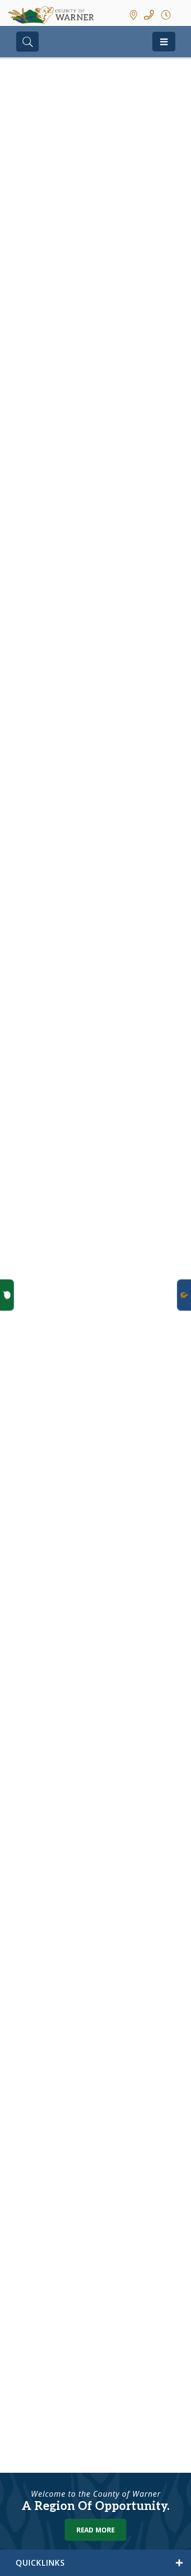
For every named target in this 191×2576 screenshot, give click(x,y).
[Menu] (164, 42)
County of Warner (51, 15)
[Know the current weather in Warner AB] (182, 15)
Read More (95, 2530)
